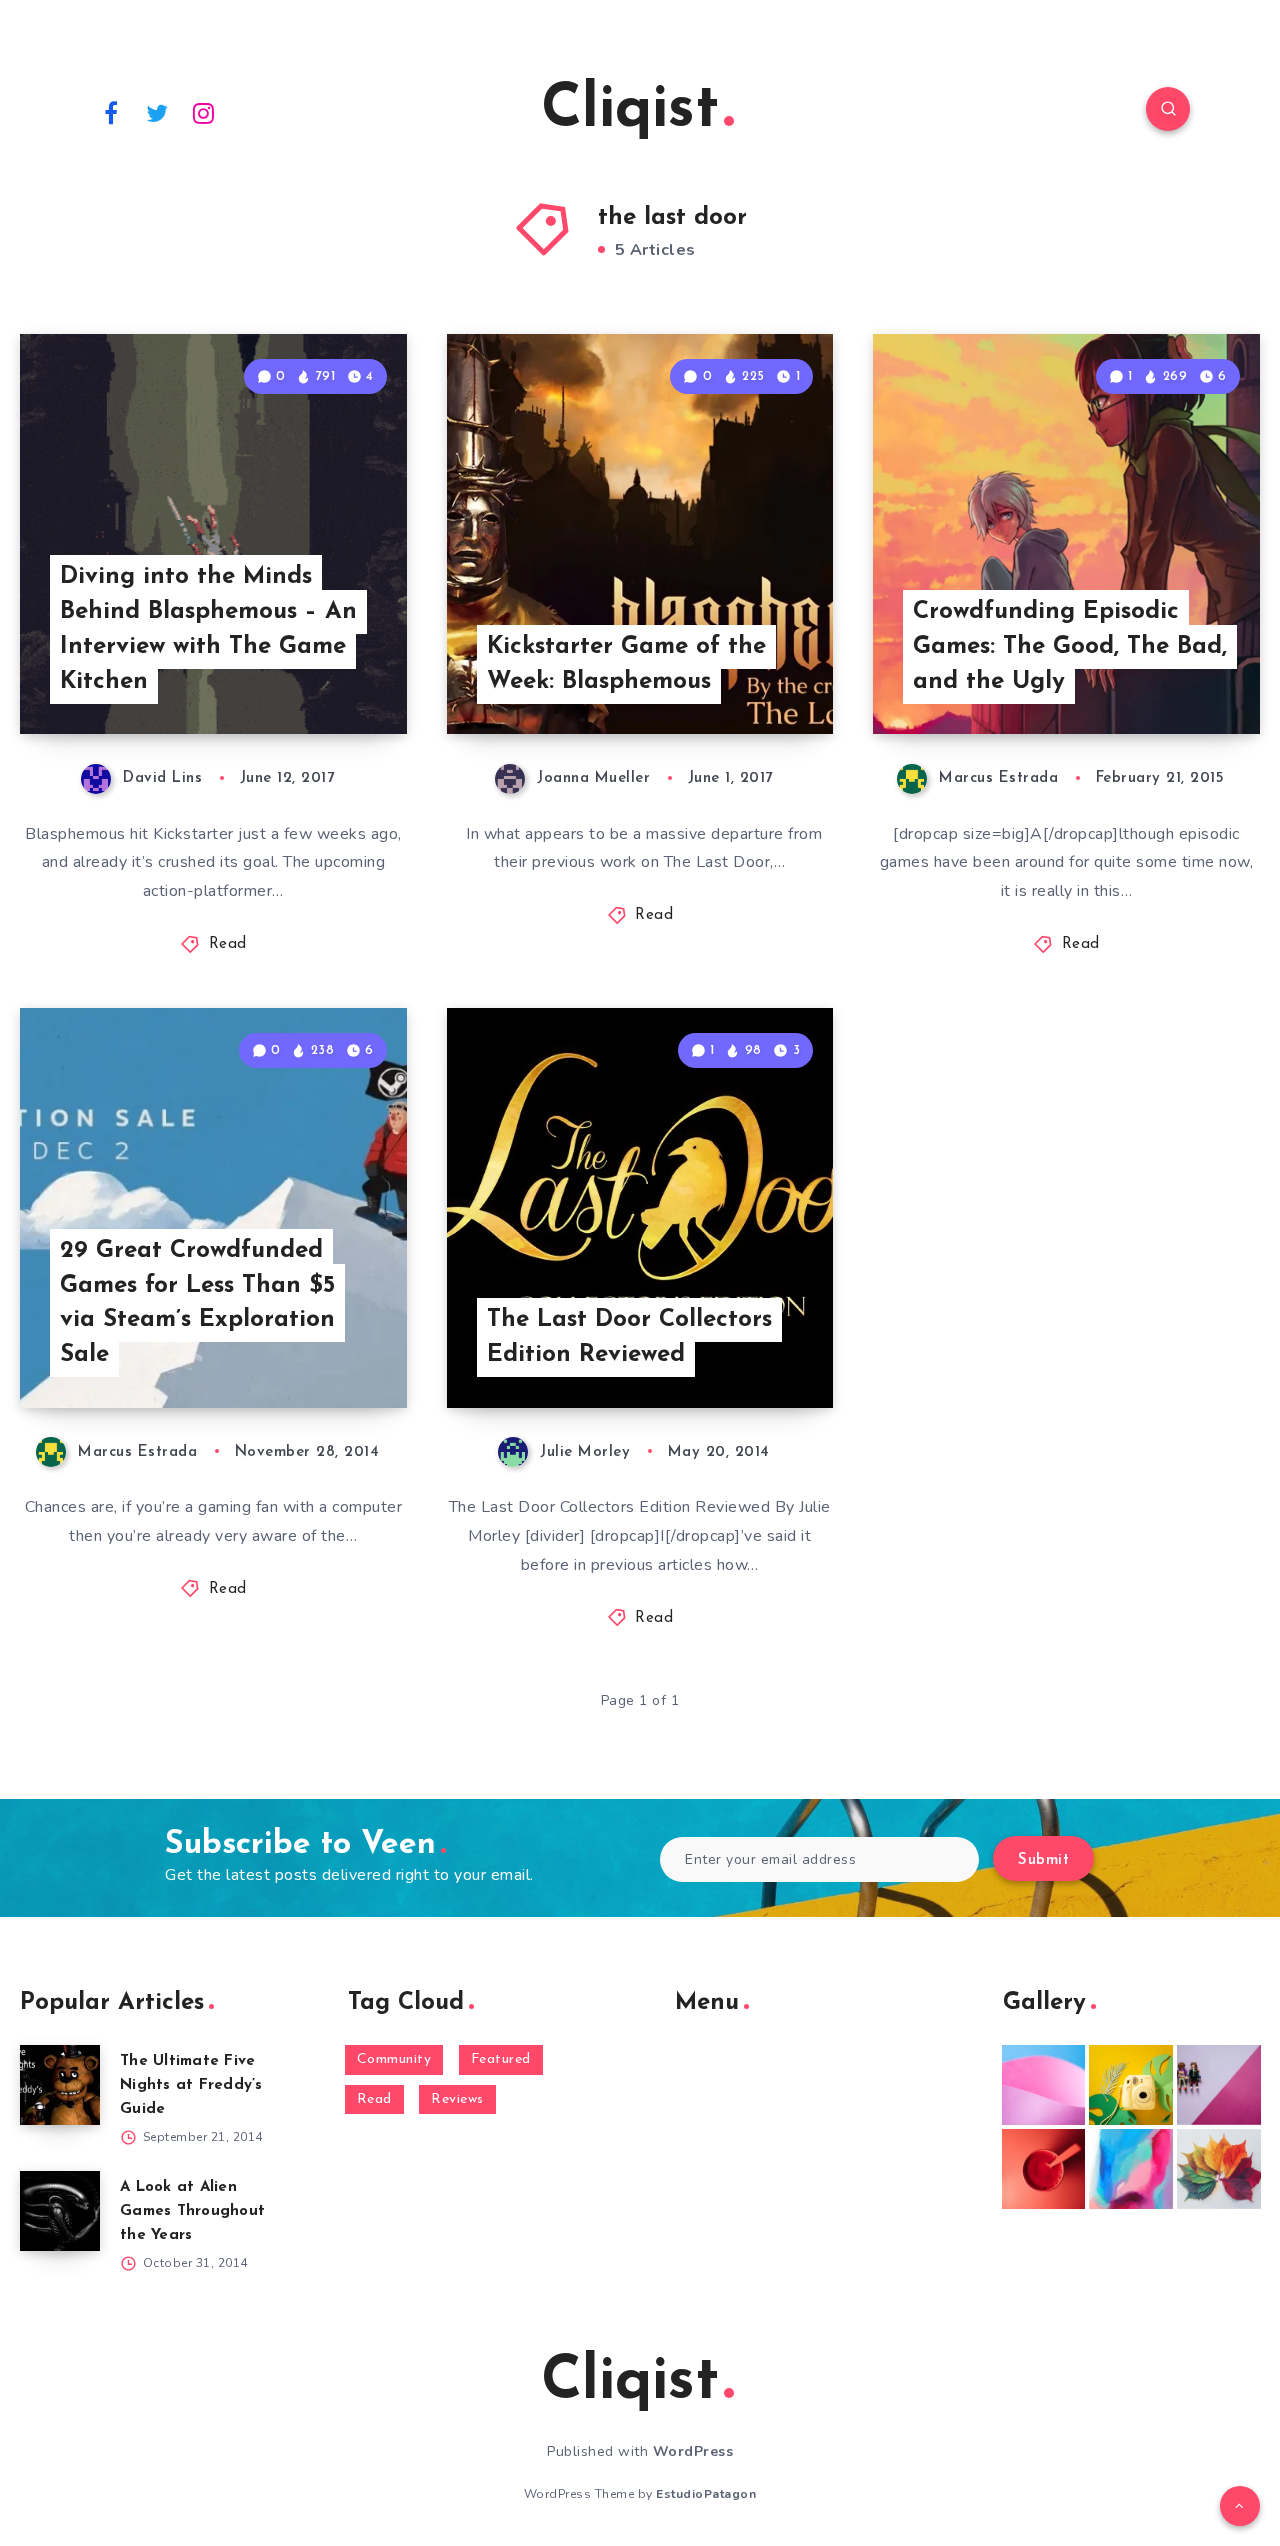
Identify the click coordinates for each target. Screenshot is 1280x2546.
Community (394, 2059)
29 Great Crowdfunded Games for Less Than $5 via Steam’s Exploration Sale (197, 1303)
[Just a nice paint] (1131, 2169)
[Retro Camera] (1131, 2085)
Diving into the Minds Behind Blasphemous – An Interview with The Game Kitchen (208, 629)
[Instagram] (204, 112)
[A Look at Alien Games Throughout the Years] (60, 2211)
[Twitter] (158, 112)
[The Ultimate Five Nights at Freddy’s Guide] (60, 2085)
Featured (501, 2059)
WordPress (693, 2451)
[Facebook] (111, 112)
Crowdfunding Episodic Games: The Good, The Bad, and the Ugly (1070, 647)
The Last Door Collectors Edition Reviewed (629, 1337)
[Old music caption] (1219, 2085)
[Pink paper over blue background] (1044, 2085)
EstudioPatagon (706, 2494)
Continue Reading (313, 675)
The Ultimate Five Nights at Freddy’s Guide (191, 2085)
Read (228, 944)
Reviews (457, 2099)
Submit (1043, 1860)
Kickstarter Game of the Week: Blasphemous (626, 664)
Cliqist (630, 111)
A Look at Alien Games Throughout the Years (192, 2211)
